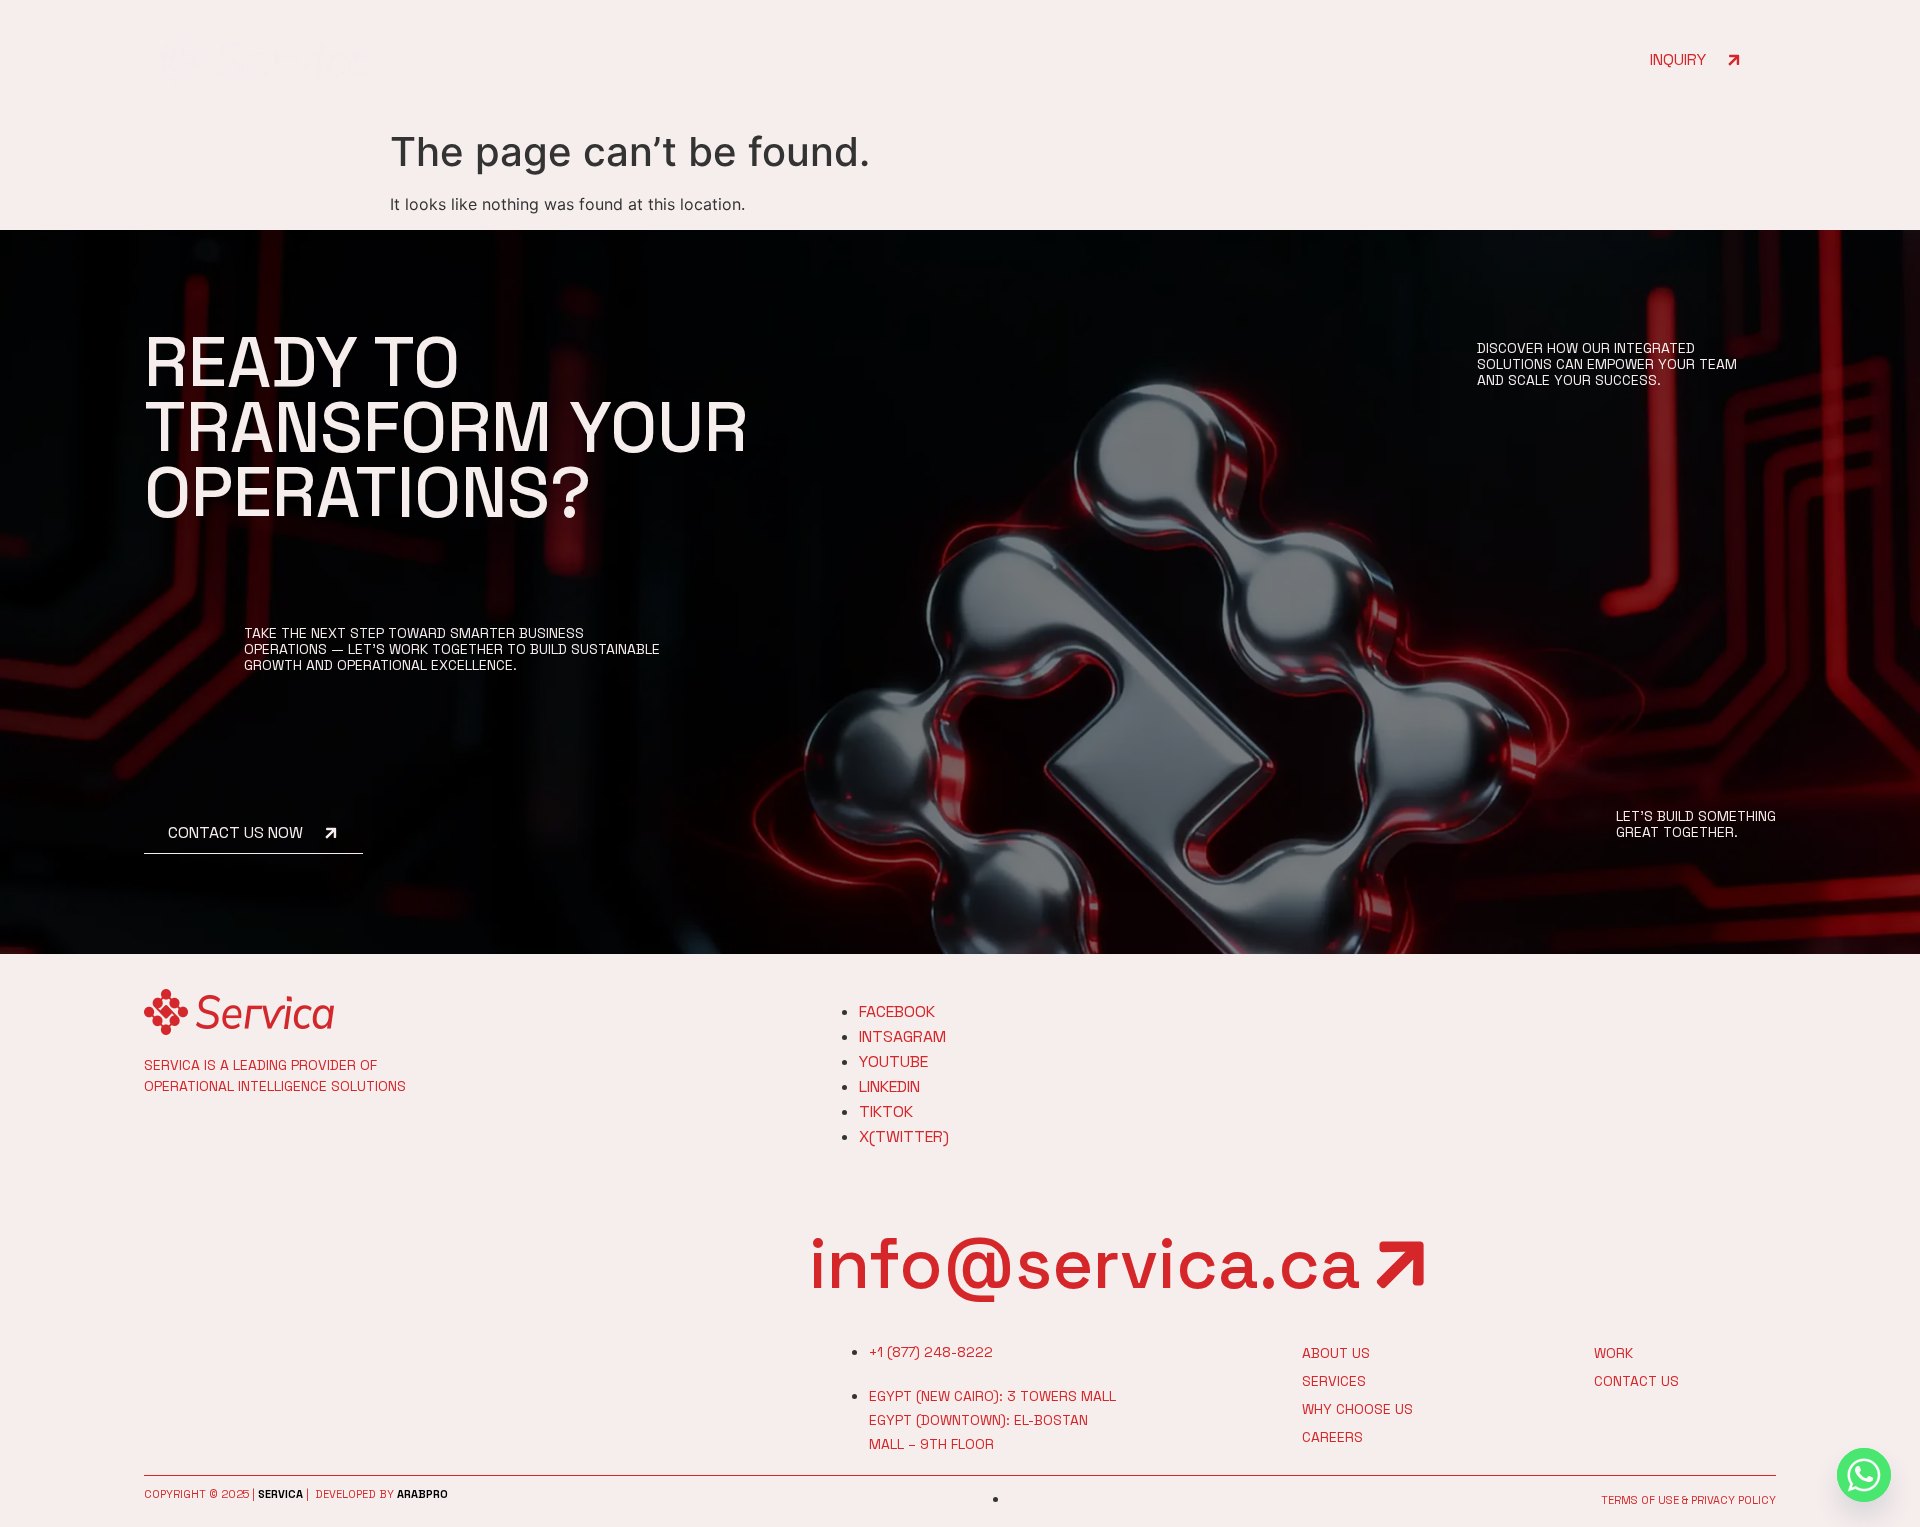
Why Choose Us (1357, 1409)
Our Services (1249, 59)
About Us (1129, 59)
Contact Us (1379, 59)
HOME (1040, 59)
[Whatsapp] (1864, 1475)
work (1613, 1353)
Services (1334, 1381)
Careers (1332, 1437)
